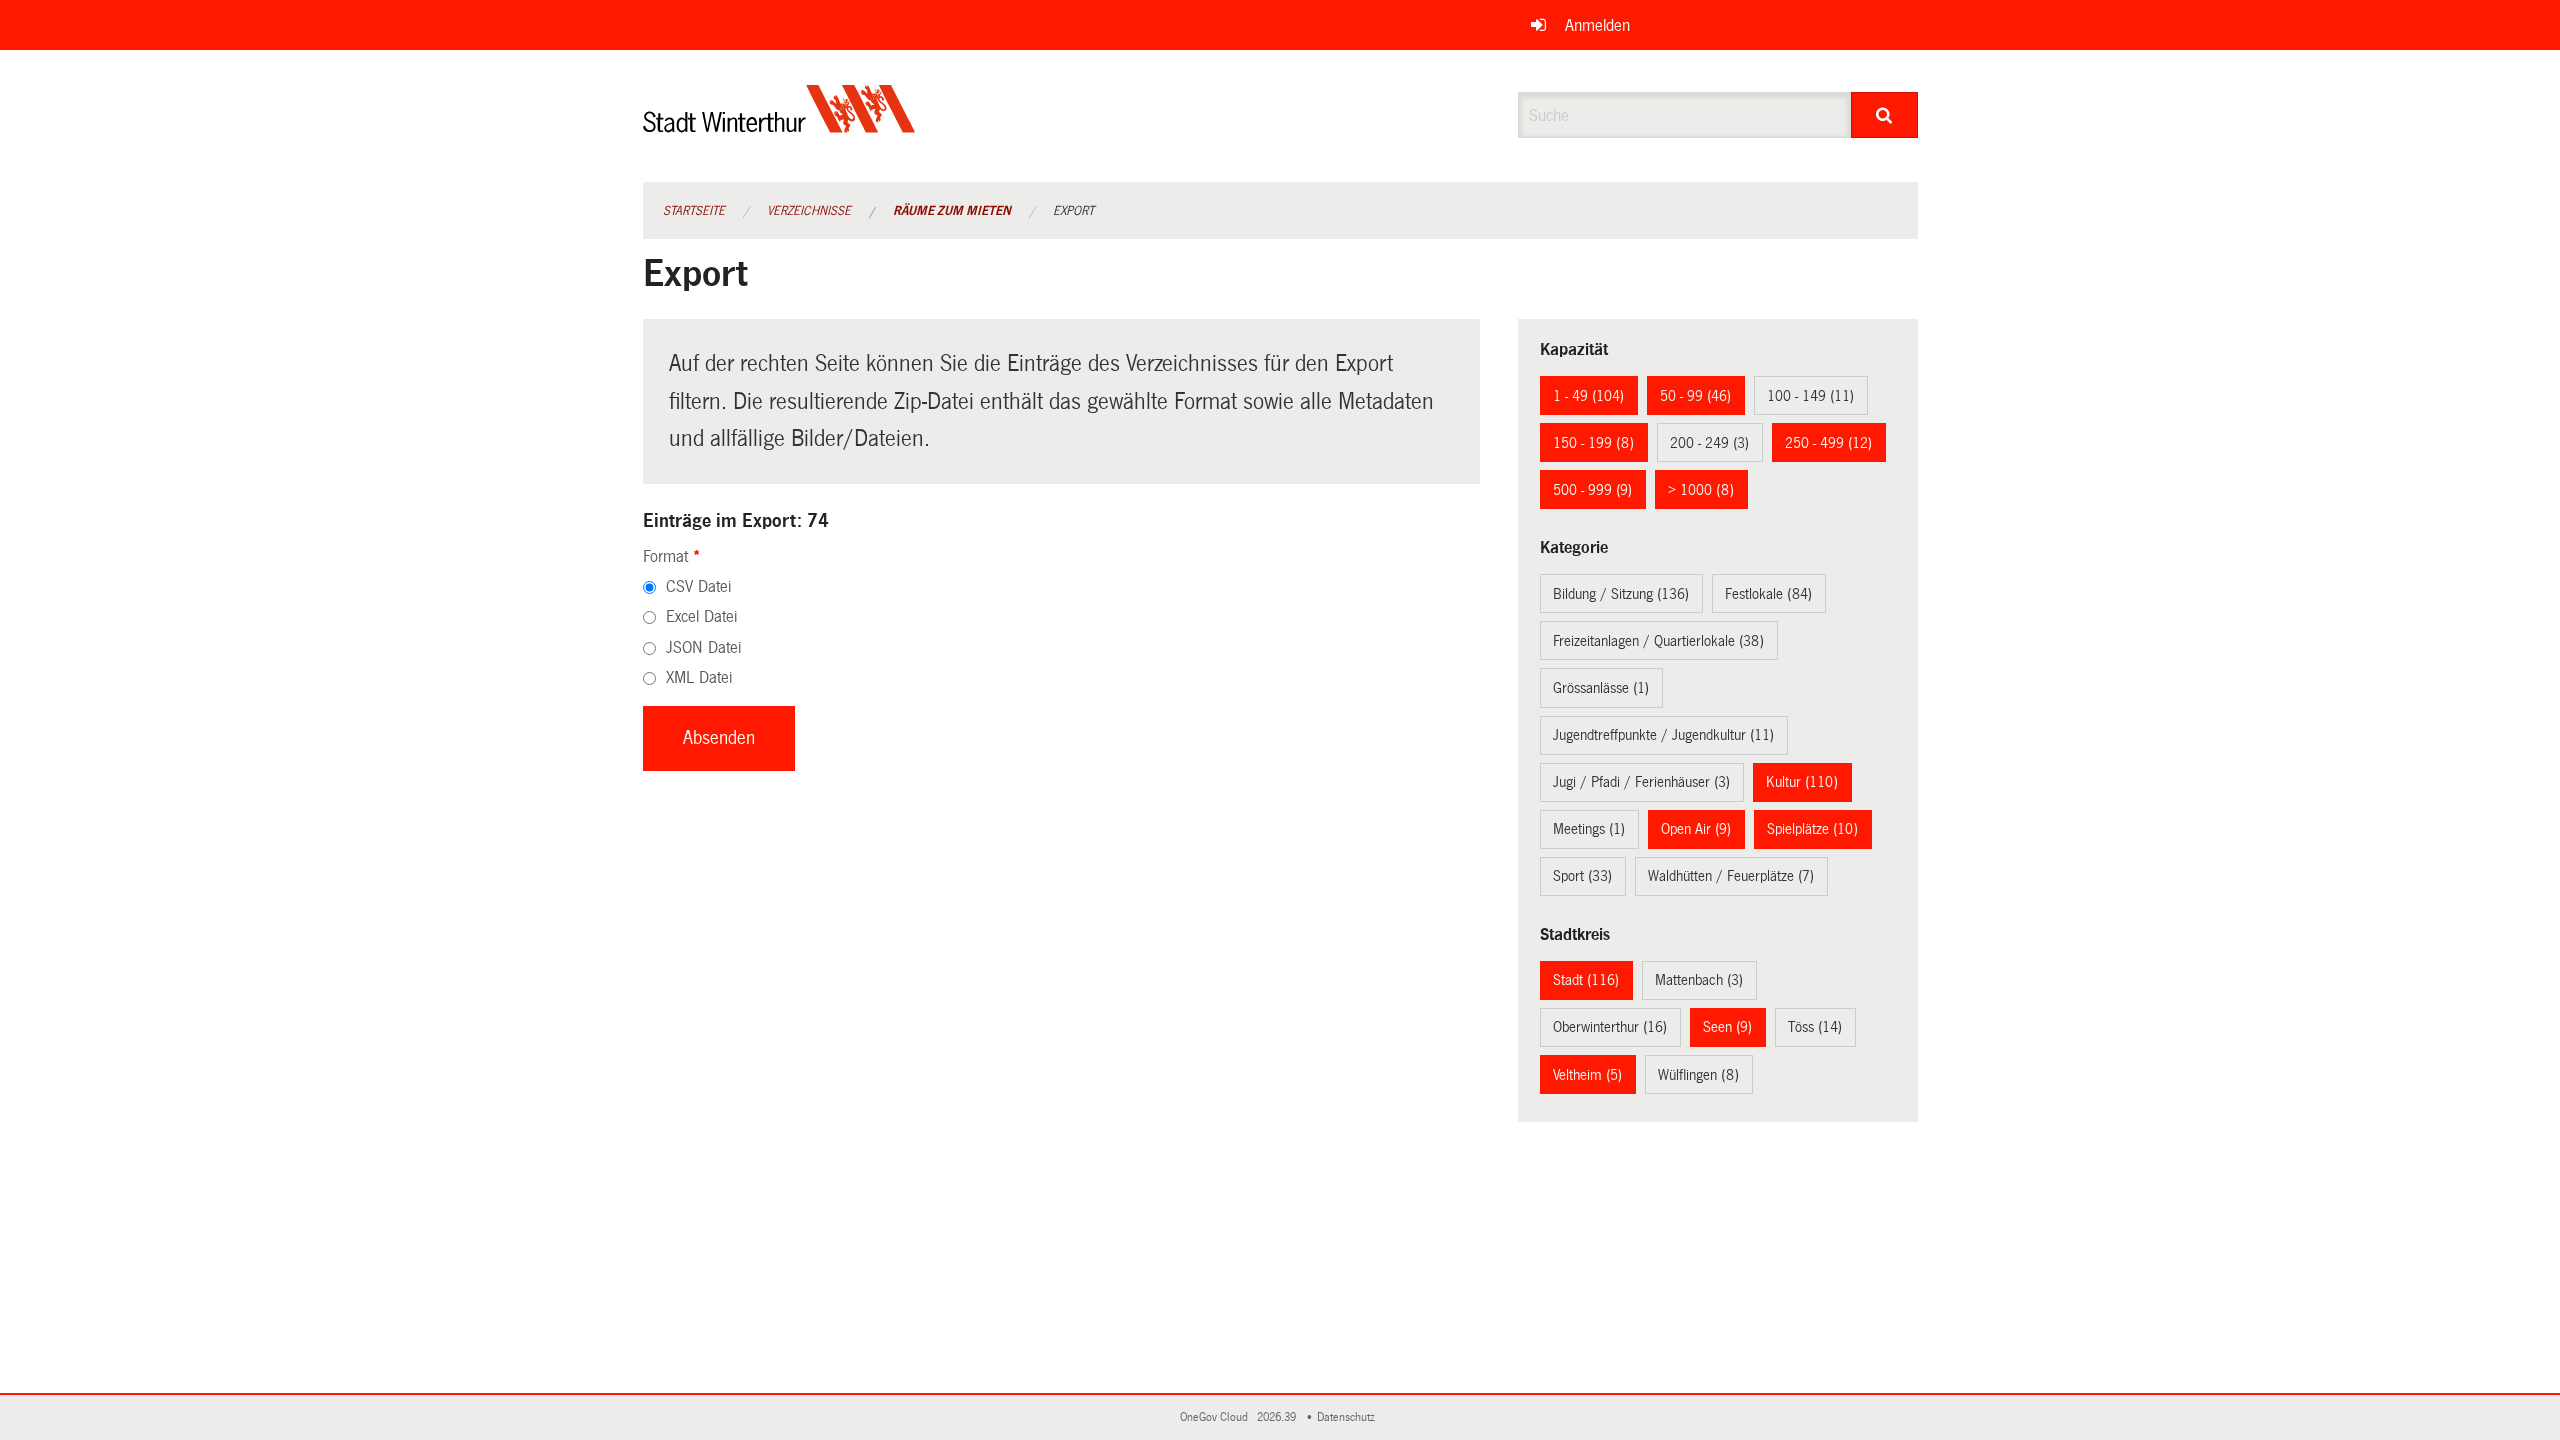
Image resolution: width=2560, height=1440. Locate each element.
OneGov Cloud (1217, 1417)
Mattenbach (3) (1699, 980)
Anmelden (1597, 25)
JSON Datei (703, 647)
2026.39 (1278, 1417)
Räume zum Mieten (952, 211)
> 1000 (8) (1701, 490)
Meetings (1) (1589, 829)
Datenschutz (1349, 1417)
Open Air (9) (1696, 829)
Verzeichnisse (809, 211)
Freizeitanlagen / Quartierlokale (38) (1658, 641)
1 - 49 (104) (1588, 396)
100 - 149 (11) (1810, 396)
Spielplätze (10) (1812, 829)
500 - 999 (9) (1592, 490)
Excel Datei (701, 616)
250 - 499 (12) (1828, 443)
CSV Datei (698, 586)
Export (1073, 211)
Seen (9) (1727, 1027)
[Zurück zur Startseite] (779, 125)
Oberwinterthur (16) (1610, 1027)
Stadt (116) (1586, 980)
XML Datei (699, 677)
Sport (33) (1582, 876)
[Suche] (1884, 115)
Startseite (694, 211)
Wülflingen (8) (1698, 1075)
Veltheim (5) (1587, 1075)
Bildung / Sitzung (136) (1621, 594)
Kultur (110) (1802, 782)
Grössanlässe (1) (1601, 688)
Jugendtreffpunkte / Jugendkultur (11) (1663, 735)
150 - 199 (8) (1593, 443)
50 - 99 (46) (1695, 396)
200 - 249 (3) (1709, 443)
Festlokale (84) (1768, 594)
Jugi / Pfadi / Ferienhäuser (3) (1641, 782)
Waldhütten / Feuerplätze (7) (1731, 876)
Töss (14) (1815, 1027)
